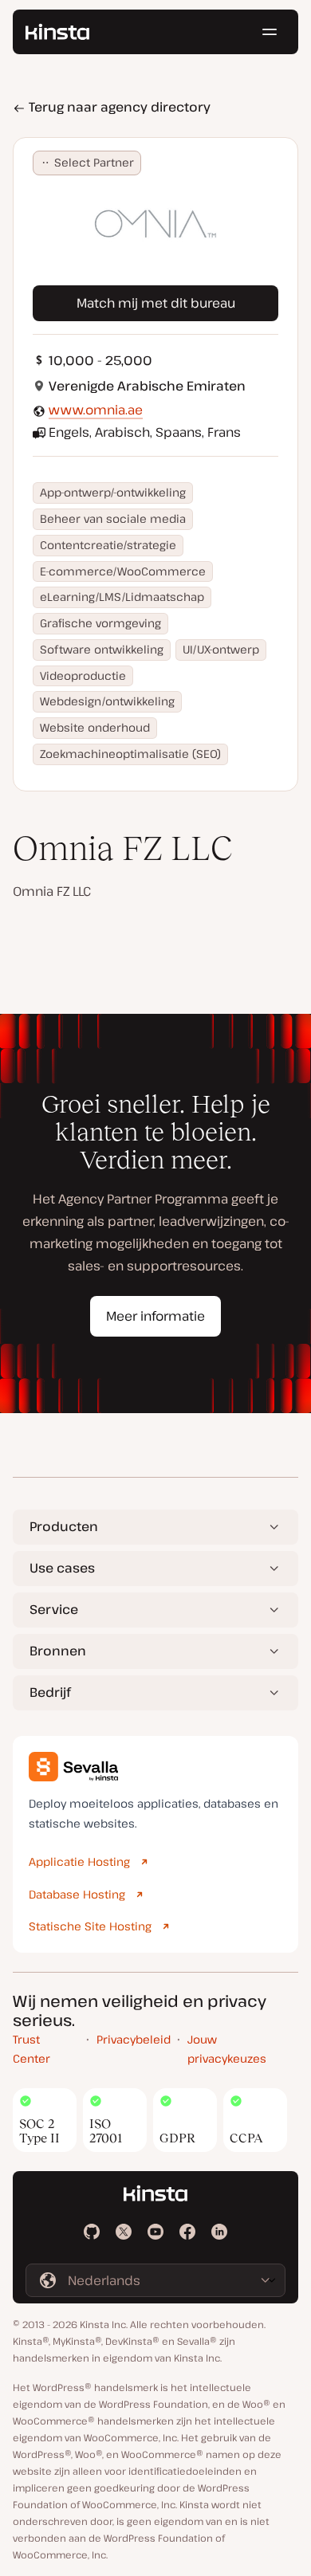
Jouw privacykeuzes (227, 2049)
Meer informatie (155, 1316)
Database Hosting (77, 1894)
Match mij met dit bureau (156, 303)
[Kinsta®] (57, 32)
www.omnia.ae (96, 410)
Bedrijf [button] (50, 1692)
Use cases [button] (62, 1568)
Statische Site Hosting (90, 1926)
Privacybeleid (134, 2039)
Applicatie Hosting (79, 1861)
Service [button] (54, 1609)
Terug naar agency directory (118, 107)
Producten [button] (64, 1526)
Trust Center (31, 2049)
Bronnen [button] (58, 1651)
